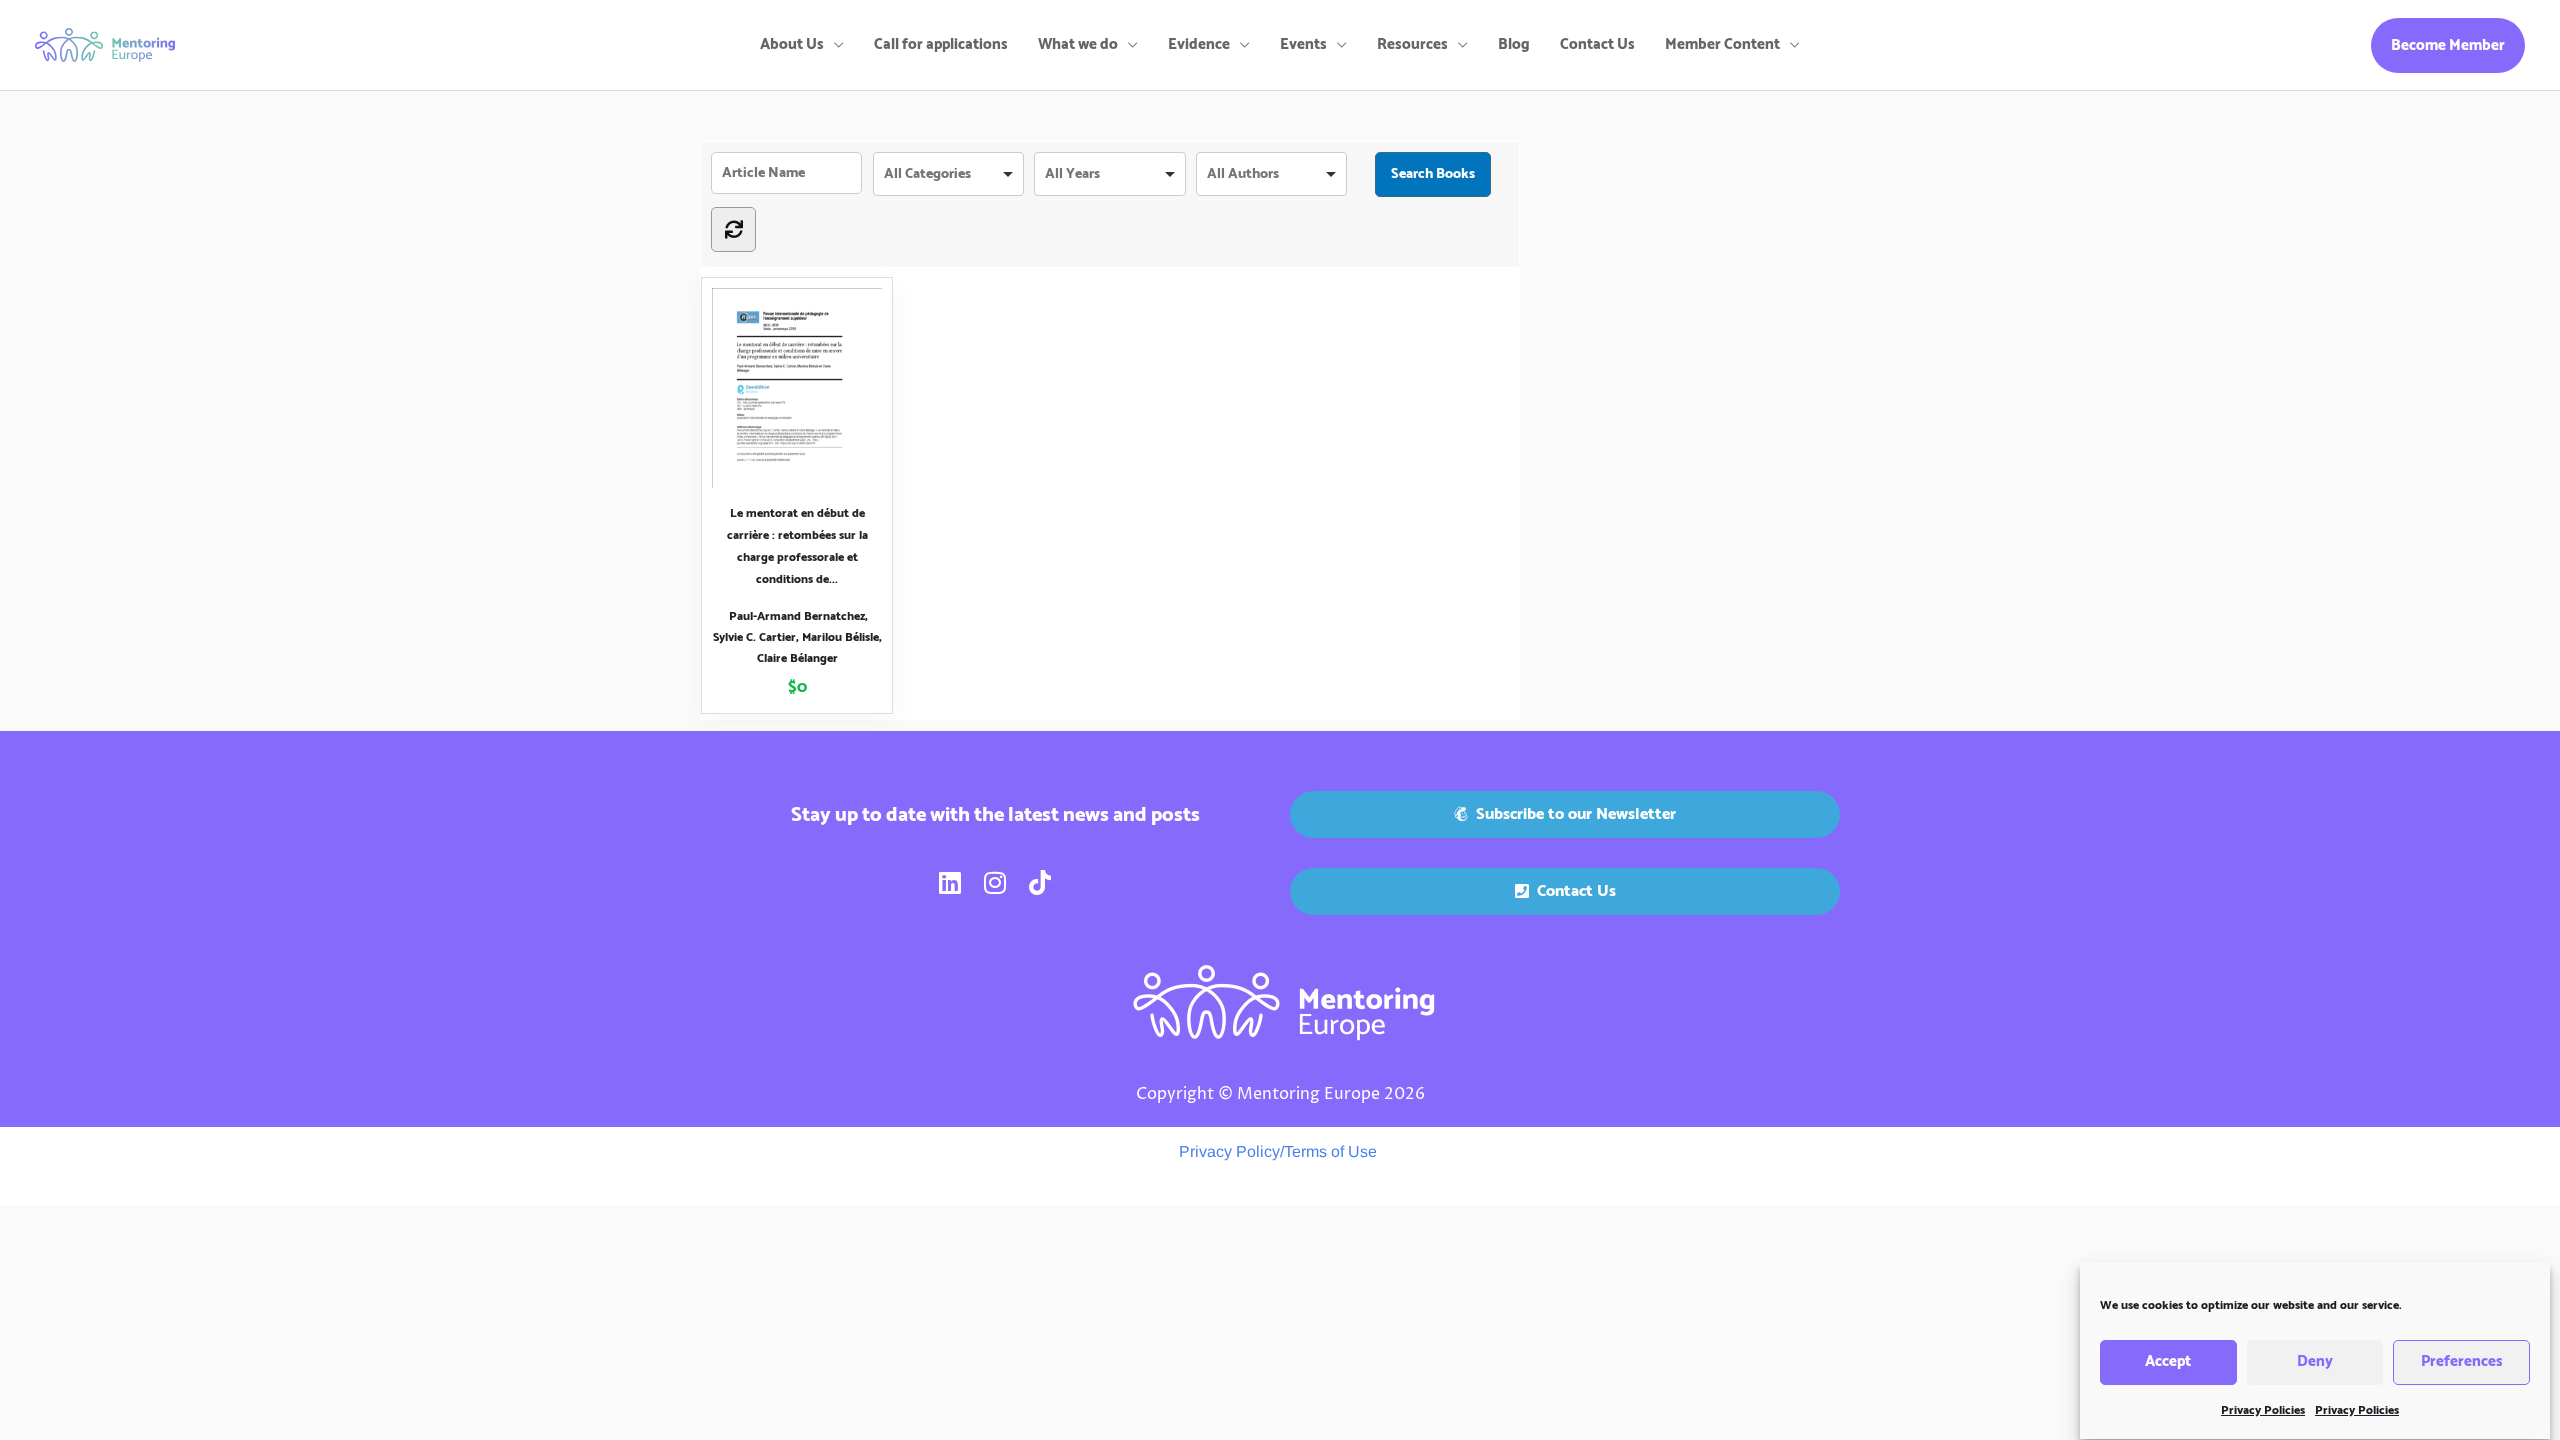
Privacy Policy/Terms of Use (1278, 1151)
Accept (2168, 1362)
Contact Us (1597, 44)
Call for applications (941, 44)
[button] (2448, 45)
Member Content (1722, 44)
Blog (1514, 44)
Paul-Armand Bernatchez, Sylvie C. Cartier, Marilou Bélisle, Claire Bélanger (797, 637)
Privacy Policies (2263, 1410)
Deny (2315, 1362)
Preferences (2462, 1362)
